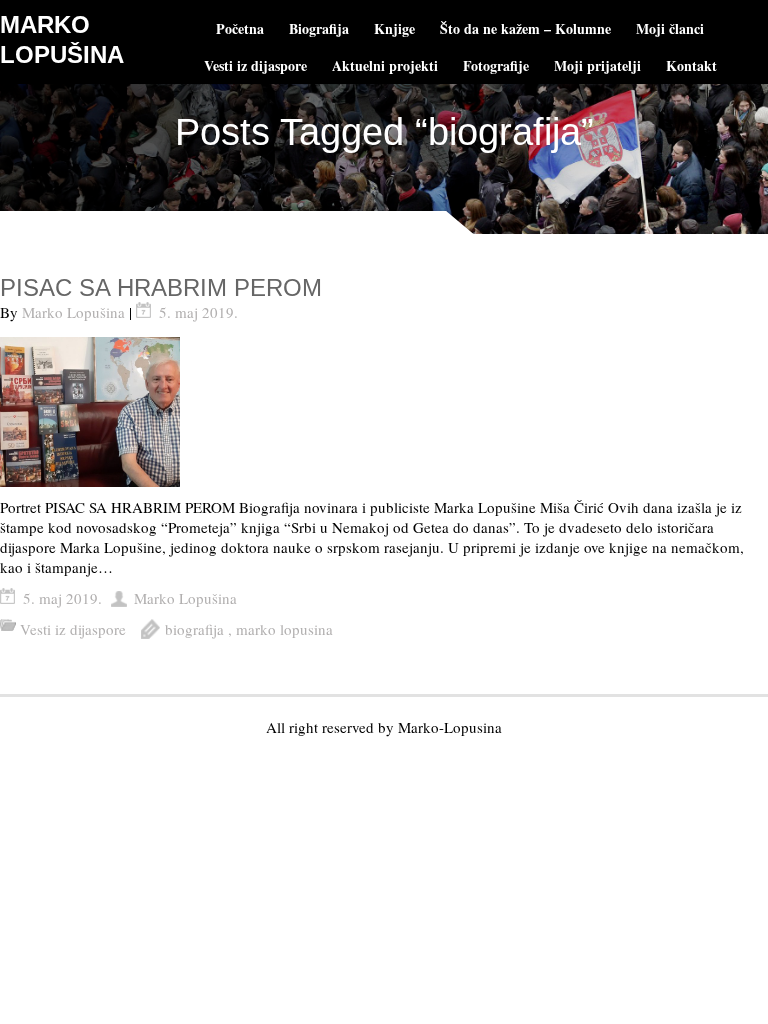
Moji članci (670, 28)
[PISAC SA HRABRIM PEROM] (384, 412)
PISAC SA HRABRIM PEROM (161, 287)
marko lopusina (284, 629)
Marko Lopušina (73, 312)
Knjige (394, 28)
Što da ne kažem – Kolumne (525, 28)
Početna (240, 28)
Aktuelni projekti (385, 65)
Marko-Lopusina (450, 727)
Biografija (319, 28)
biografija (194, 629)
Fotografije (496, 65)
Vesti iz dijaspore (255, 65)
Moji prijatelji (597, 65)
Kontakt (691, 65)
